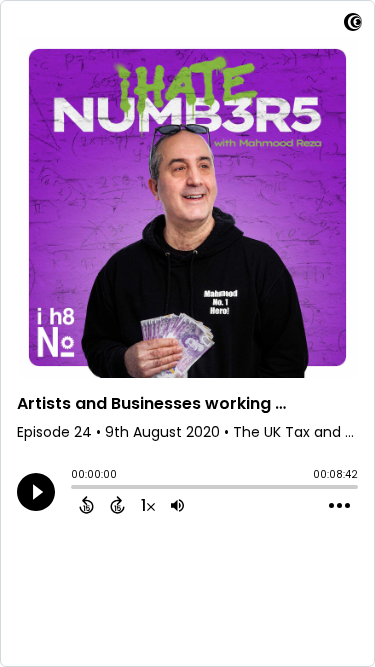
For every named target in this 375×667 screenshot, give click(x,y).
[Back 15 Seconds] (86, 505)
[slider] (76, 489)
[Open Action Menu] (339, 506)
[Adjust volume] (177, 505)
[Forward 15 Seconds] (117, 505)
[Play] (36, 492)
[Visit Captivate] (353, 25)
